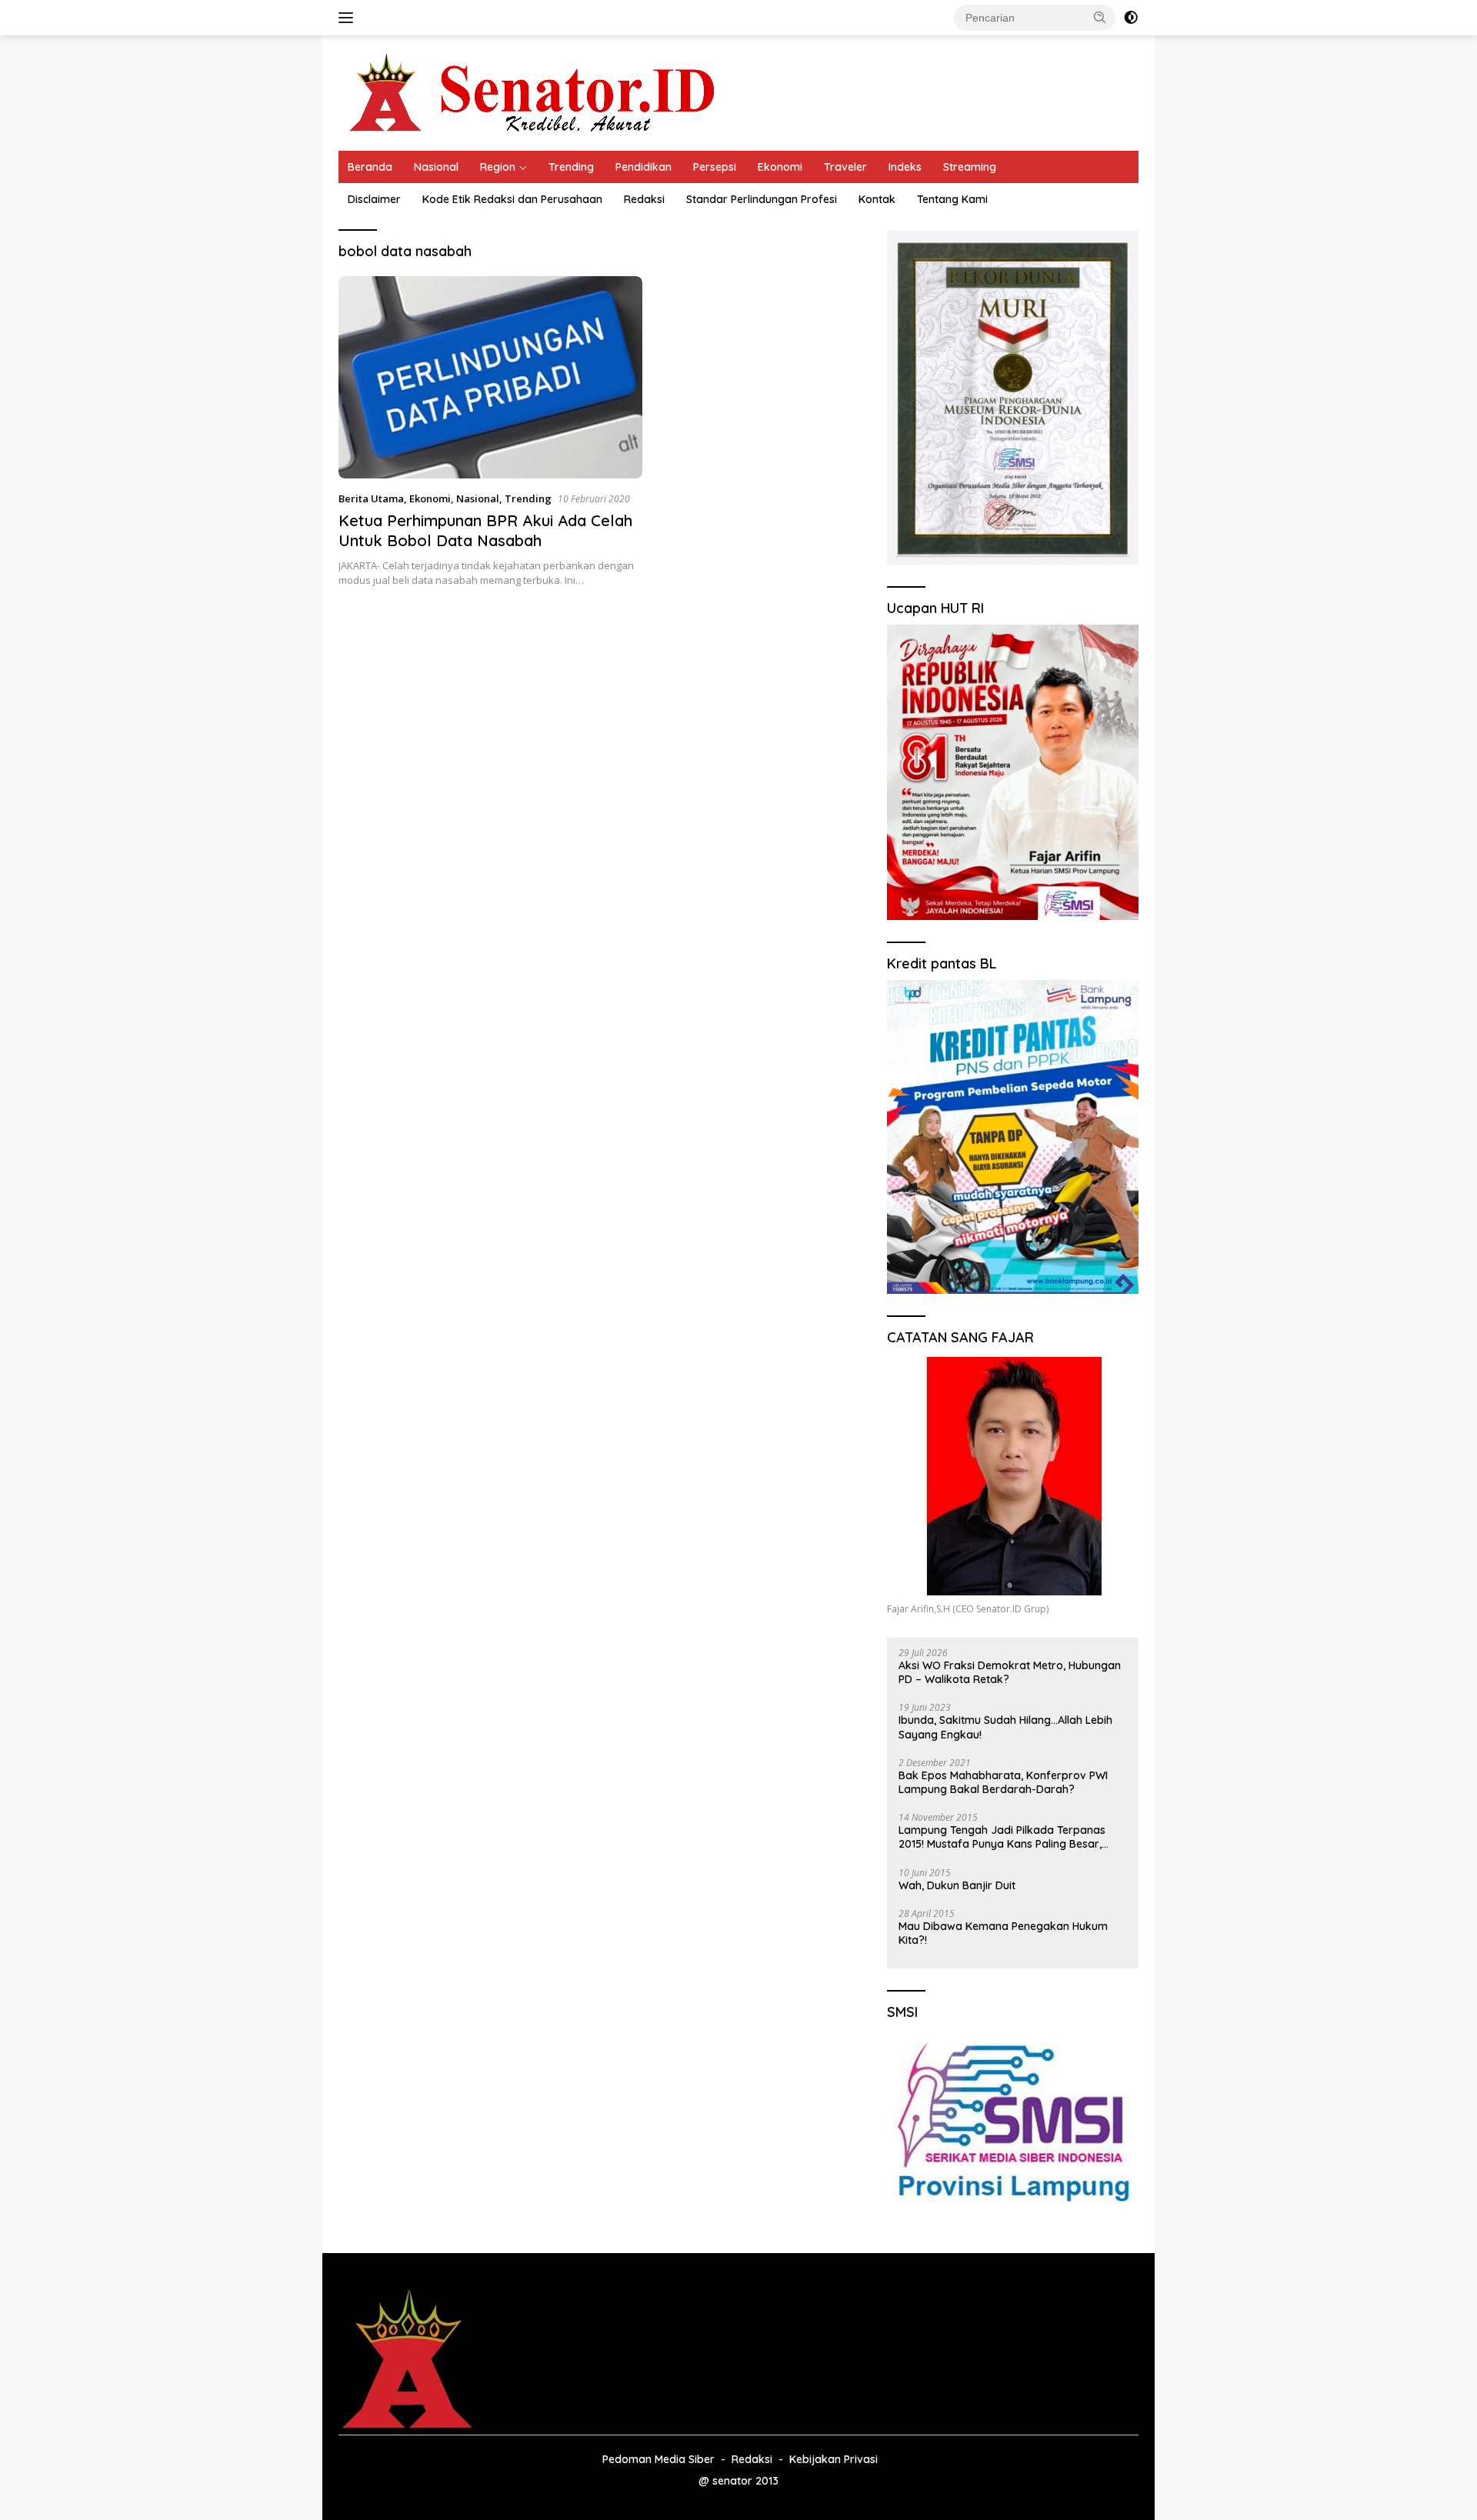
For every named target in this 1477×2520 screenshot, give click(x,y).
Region (498, 167)
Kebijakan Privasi (834, 2459)
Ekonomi (780, 167)
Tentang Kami (952, 199)
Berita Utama (371, 498)
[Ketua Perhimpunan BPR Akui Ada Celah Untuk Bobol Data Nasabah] (490, 377)
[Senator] (535, 92)
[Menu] (349, 18)
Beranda (370, 167)
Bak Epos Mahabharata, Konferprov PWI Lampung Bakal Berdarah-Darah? (1003, 1782)
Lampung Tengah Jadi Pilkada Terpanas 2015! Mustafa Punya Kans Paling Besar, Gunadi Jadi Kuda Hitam (1002, 1837)
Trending (571, 167)
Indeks (905, 167)
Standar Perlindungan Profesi (762, 199)
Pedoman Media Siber (658, 2459)
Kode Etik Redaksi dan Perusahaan (512, 199)
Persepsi (715, 167)
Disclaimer (374, 199)
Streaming (970, 167)
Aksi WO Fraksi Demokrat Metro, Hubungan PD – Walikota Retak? (1010, 1672)
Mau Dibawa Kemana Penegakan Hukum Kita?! (1003, 1933)
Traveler (845, 167)
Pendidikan (643, 167)
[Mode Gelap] (1131, 18)
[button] (1100, 17)
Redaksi (644, 199)
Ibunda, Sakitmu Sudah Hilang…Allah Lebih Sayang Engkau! (1005, 1727)
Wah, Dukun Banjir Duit (957, 1885)
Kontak (877, 199)
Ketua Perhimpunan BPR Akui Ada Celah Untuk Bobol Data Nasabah (485, 530)
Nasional (436, 167)
